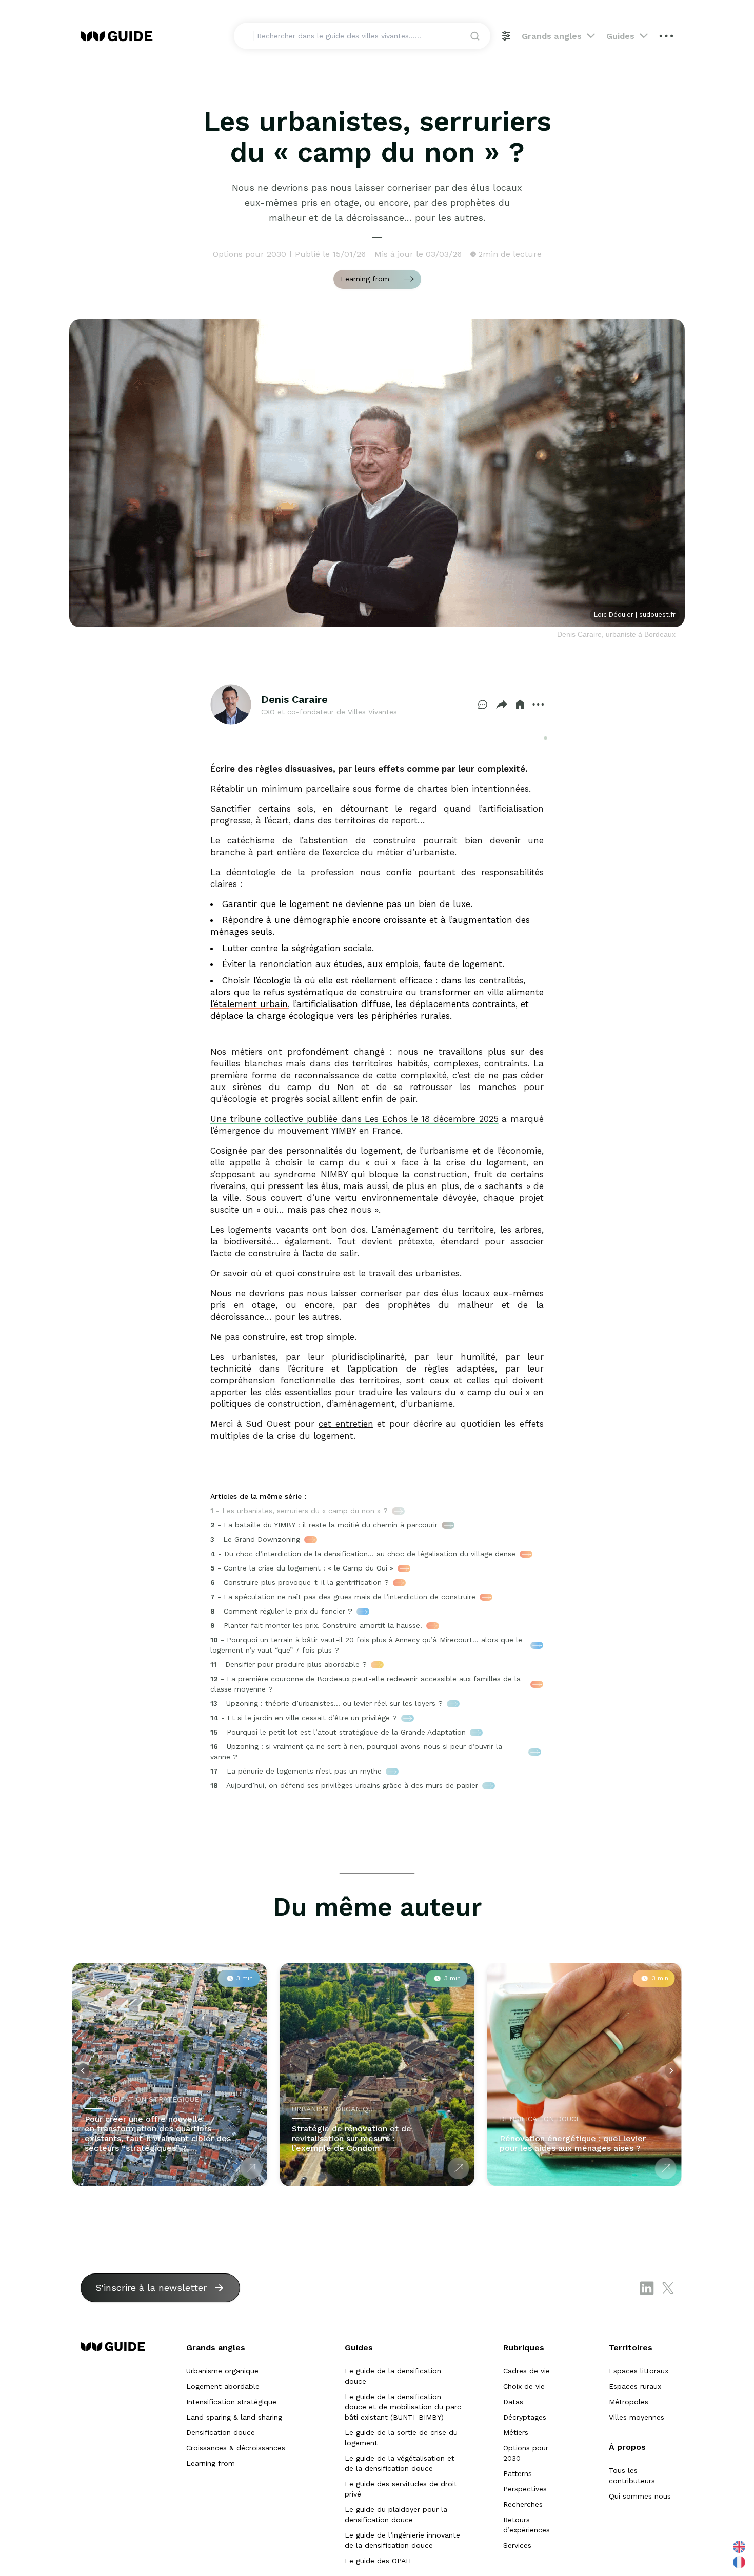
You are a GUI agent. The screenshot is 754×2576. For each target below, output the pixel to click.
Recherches (523, 2504)
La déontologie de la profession (282, 872)
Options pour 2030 (526, 2453)
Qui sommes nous (640, 2496)
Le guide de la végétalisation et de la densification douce (400, 2463)
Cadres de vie (527, 2371)
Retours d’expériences (527, 2525)
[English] (740, 2547)
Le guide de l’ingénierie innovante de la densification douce (402, 2540)
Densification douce (221, 2432)
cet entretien (346, 1424)
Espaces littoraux (639, 2371)
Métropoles (629, 2402)
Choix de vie (524, 2386)
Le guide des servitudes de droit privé (401, 2489)
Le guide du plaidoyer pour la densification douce (396, 2514)
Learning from (211, 2463)
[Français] (740, 2562)
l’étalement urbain (249, 1004)
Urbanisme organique (222, 2371)
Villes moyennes (637, 2417)
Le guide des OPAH (378, 2561)
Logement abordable (223, 2386)
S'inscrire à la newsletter (151, 2288)
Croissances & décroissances (236, 2448)
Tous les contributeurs (632, 2476)
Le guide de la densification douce (393, 2376)
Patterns (518, 2473)
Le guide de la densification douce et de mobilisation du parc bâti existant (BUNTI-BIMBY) (403, 2407)
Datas (513, 2402)
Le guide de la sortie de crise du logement (401, 2438)
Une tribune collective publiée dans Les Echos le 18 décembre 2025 (354, 1119)
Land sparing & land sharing (234, 2417)
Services (517, 2545)
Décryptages (525, 2417)
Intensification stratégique (231, 2402)
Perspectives (525, 2489)
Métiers (516, 2432)
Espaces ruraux (635, 2386)
